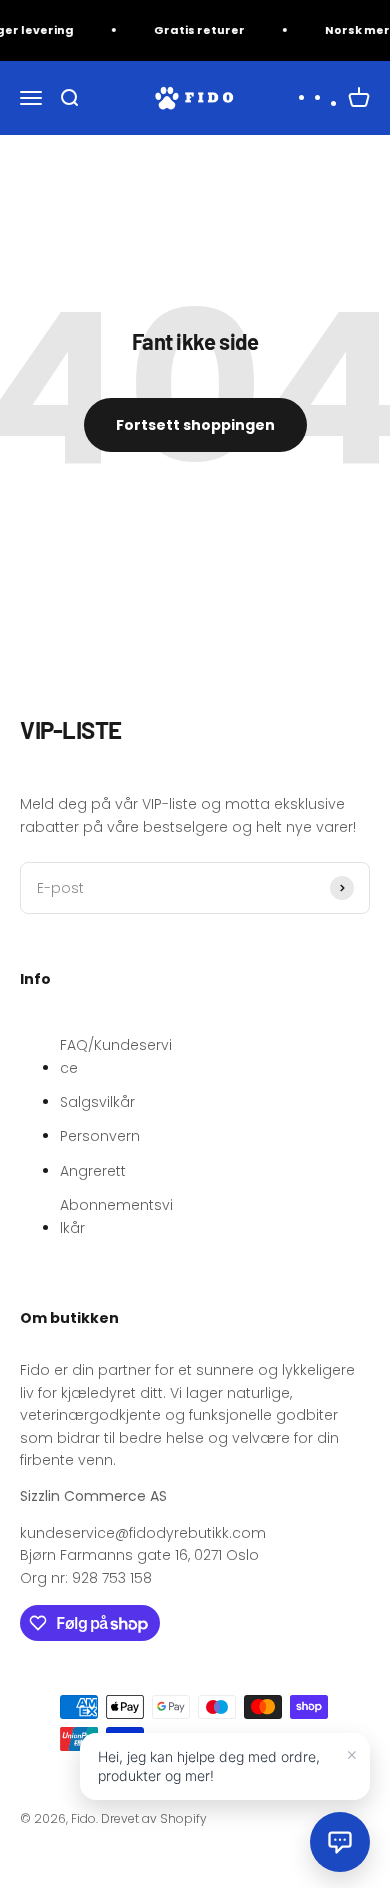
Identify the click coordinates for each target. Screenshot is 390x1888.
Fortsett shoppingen (195, 425)
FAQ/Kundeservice (116, 1056)
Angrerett (93, 1171)
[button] (340, 1842)
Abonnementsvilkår (116, 1216)
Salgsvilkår (97, 1102)
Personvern (100, 1136)
